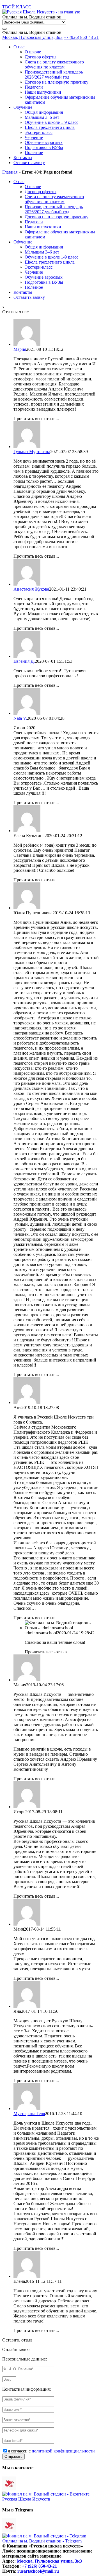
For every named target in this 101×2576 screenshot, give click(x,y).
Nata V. (20, 718)
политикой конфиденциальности (63, 2451)
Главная (10, 172)
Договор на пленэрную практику (57, 82)
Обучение (23, 107)
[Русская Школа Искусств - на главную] (41, 12)
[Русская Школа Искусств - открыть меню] (4, 29)
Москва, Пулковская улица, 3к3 (32, 37)
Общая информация (44, 112)
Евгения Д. (24, 661)
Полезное (34, 152)
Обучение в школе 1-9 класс (51, 122)
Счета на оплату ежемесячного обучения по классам (54, 64)
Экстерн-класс (39, 132)
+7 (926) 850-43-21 (81, 37)
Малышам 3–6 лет (42, 117)
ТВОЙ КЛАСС (17, 7)
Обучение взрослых (44, 142)
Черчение (34, 137)
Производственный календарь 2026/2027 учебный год (54, 74)
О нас (19, 47)
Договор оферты (41, 57)
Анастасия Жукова (31, 589)
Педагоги (34, 87)
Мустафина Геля (29, 2114)
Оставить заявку (29, 163)
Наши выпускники (43, 92)
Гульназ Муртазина (32, 452)
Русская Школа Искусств (26, 2499)
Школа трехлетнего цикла (50, 127)
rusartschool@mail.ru (38, 2571)
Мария (20, 349)
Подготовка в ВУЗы (44, 147)
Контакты (23, 158)
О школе (33, 52)
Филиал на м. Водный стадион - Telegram (42, 2541)
